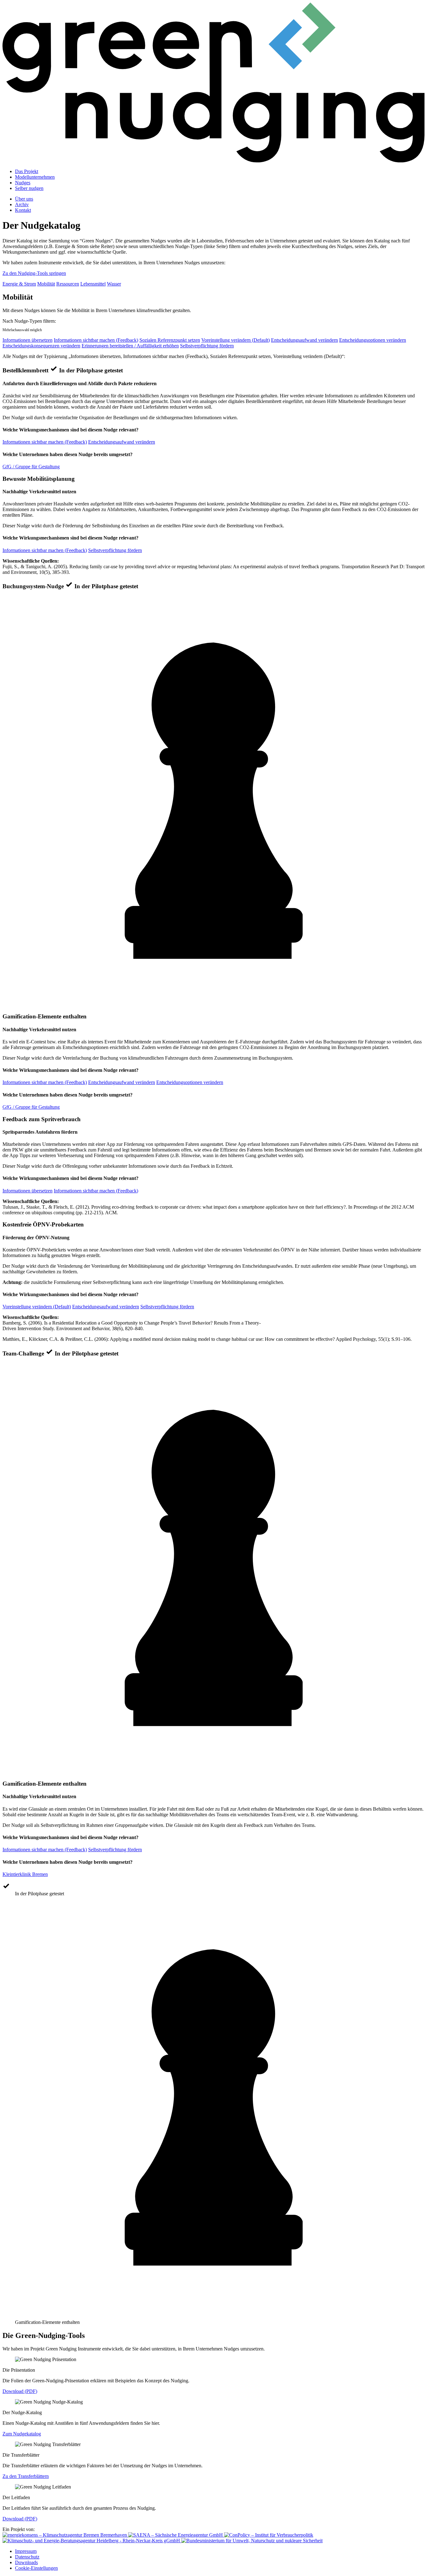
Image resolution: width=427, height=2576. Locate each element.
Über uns (24, 199)
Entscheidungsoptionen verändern (373, 340)
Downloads (26, 2562)
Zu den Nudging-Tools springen (34, 273)
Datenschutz (27, 2557)
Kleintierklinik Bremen (25, 1874)
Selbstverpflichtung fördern (207, 346)
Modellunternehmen (35, 177)
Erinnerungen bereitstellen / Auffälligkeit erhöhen (130, 346)
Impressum (26, 2551)
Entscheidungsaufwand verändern (304, 340)
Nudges (23, 183)
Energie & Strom (19, 284)
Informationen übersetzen (28, 340)
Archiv (22, 204)
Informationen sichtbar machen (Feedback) (96, 340)
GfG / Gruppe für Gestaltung (31, 467)
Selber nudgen (29, 188)
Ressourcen (68, 284)
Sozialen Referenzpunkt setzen (170, 340)
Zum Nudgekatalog (22, 2434)
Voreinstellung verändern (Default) (236, 340)
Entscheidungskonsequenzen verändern (41, 346)
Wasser (114, 284)
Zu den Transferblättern (26, 2476)
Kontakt (23, 210)
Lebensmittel (93, 284)
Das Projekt (27, 171)
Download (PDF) (20, 2391)
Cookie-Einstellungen (36, 2568)
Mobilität (46, 284)
